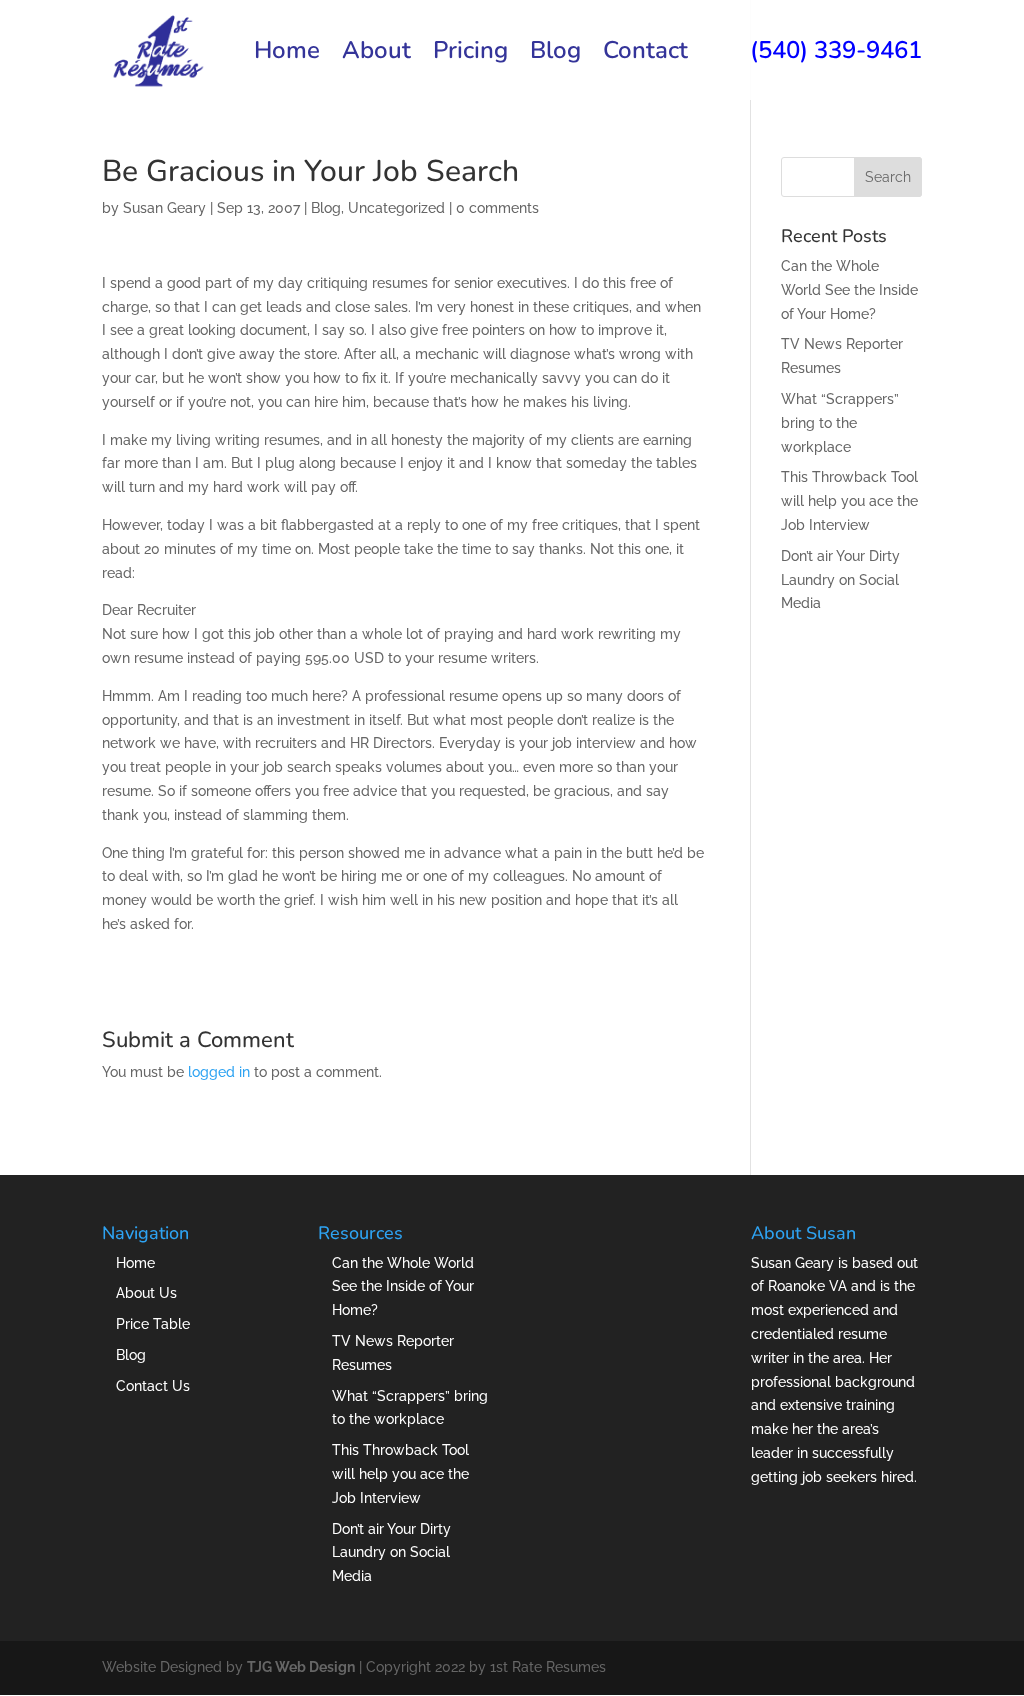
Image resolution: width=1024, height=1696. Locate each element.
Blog (555, 54)
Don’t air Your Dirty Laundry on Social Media (840, 580)
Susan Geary (164, 208)
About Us (146, 1293)
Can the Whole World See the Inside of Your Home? (849, 290)
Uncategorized (396, 208)
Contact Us (153, 1386)
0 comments (497, 208)
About (376, 54)
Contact (645, 54)
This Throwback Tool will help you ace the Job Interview (849, 501)
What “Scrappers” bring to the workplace (840, 423)
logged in (219, 1072)
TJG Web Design (301, 1667)
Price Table (153, 1324)
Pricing (470, 54)
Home (287, 54)
